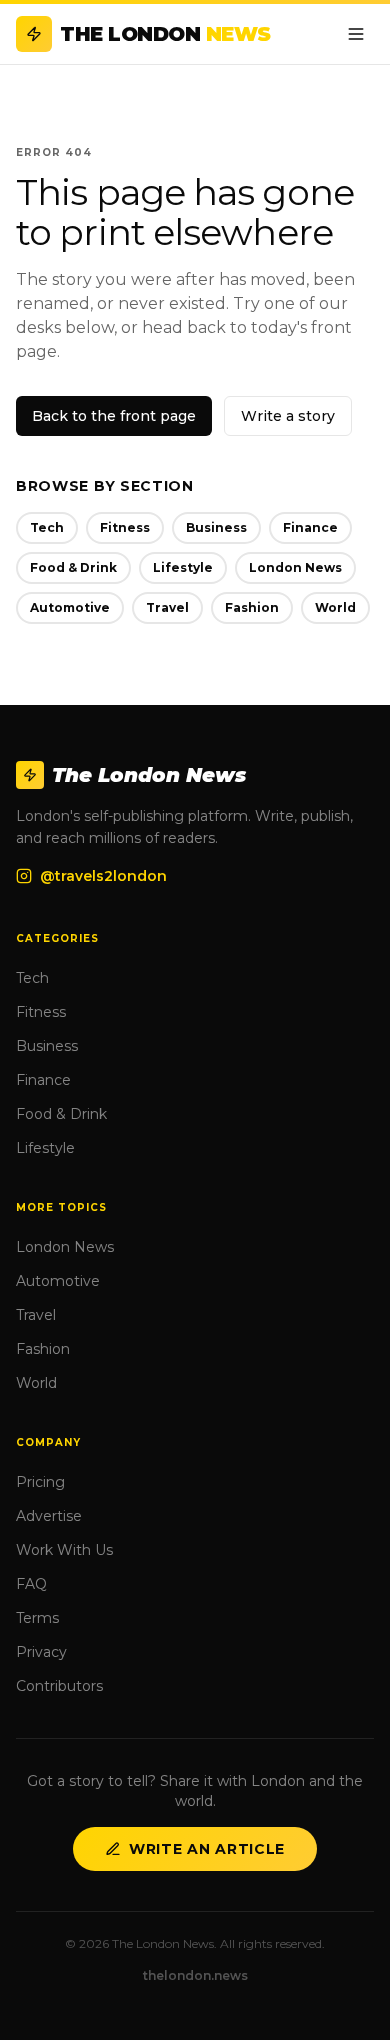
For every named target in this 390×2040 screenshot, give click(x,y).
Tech (47, 527)
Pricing (40, 1482)
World (335, 607)
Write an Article (207, 1849)
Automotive (70, 607)
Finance (310, 527)
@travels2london (103, 876)
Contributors (59, 1686)
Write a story (288, 416)
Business (216, 527)
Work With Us (64, 1550)
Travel (167, 607)
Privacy (41, 1652)
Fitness (125, 527)
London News (295, 567)
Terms (37, 1618)
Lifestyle (183, 567)
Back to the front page (114, 416)
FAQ (31, 1584)
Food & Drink (73, 567)
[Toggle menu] (356, 34)
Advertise (49, 1516)
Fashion (252, 607)
